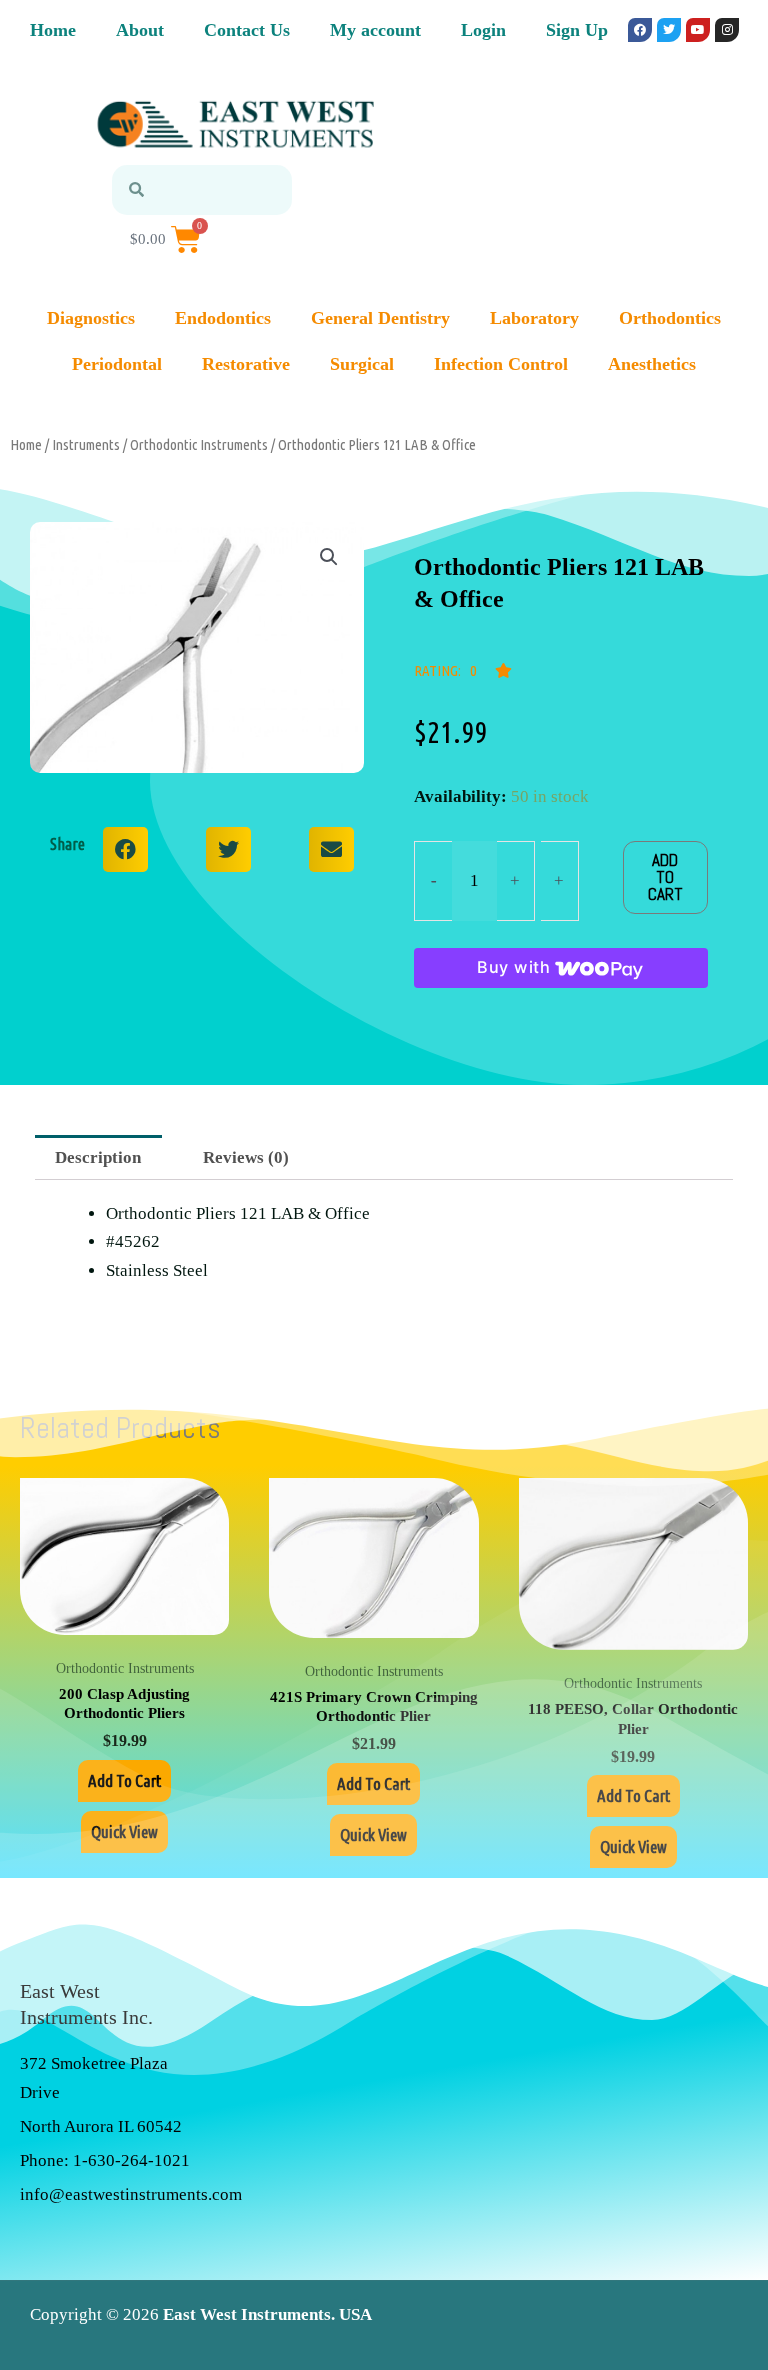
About (140, 30)
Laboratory (534, 318)
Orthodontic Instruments (199, 444)
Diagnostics (91, 318)
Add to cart (665, 877)
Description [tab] (98, 1157)
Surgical (362, 364)
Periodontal (117, 364)
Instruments (86, 444)
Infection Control (501, 364)
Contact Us (247, 30)
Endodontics (223, 318)
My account (375, 30)
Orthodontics (670, 318)
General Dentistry (380, 318)
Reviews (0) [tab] (246, 1157)
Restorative (246, 364)
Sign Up (577, 30)
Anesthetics (652, 364)
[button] (329, 557)
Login (483, 30)
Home (53, 30)
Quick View (124, 1831)
